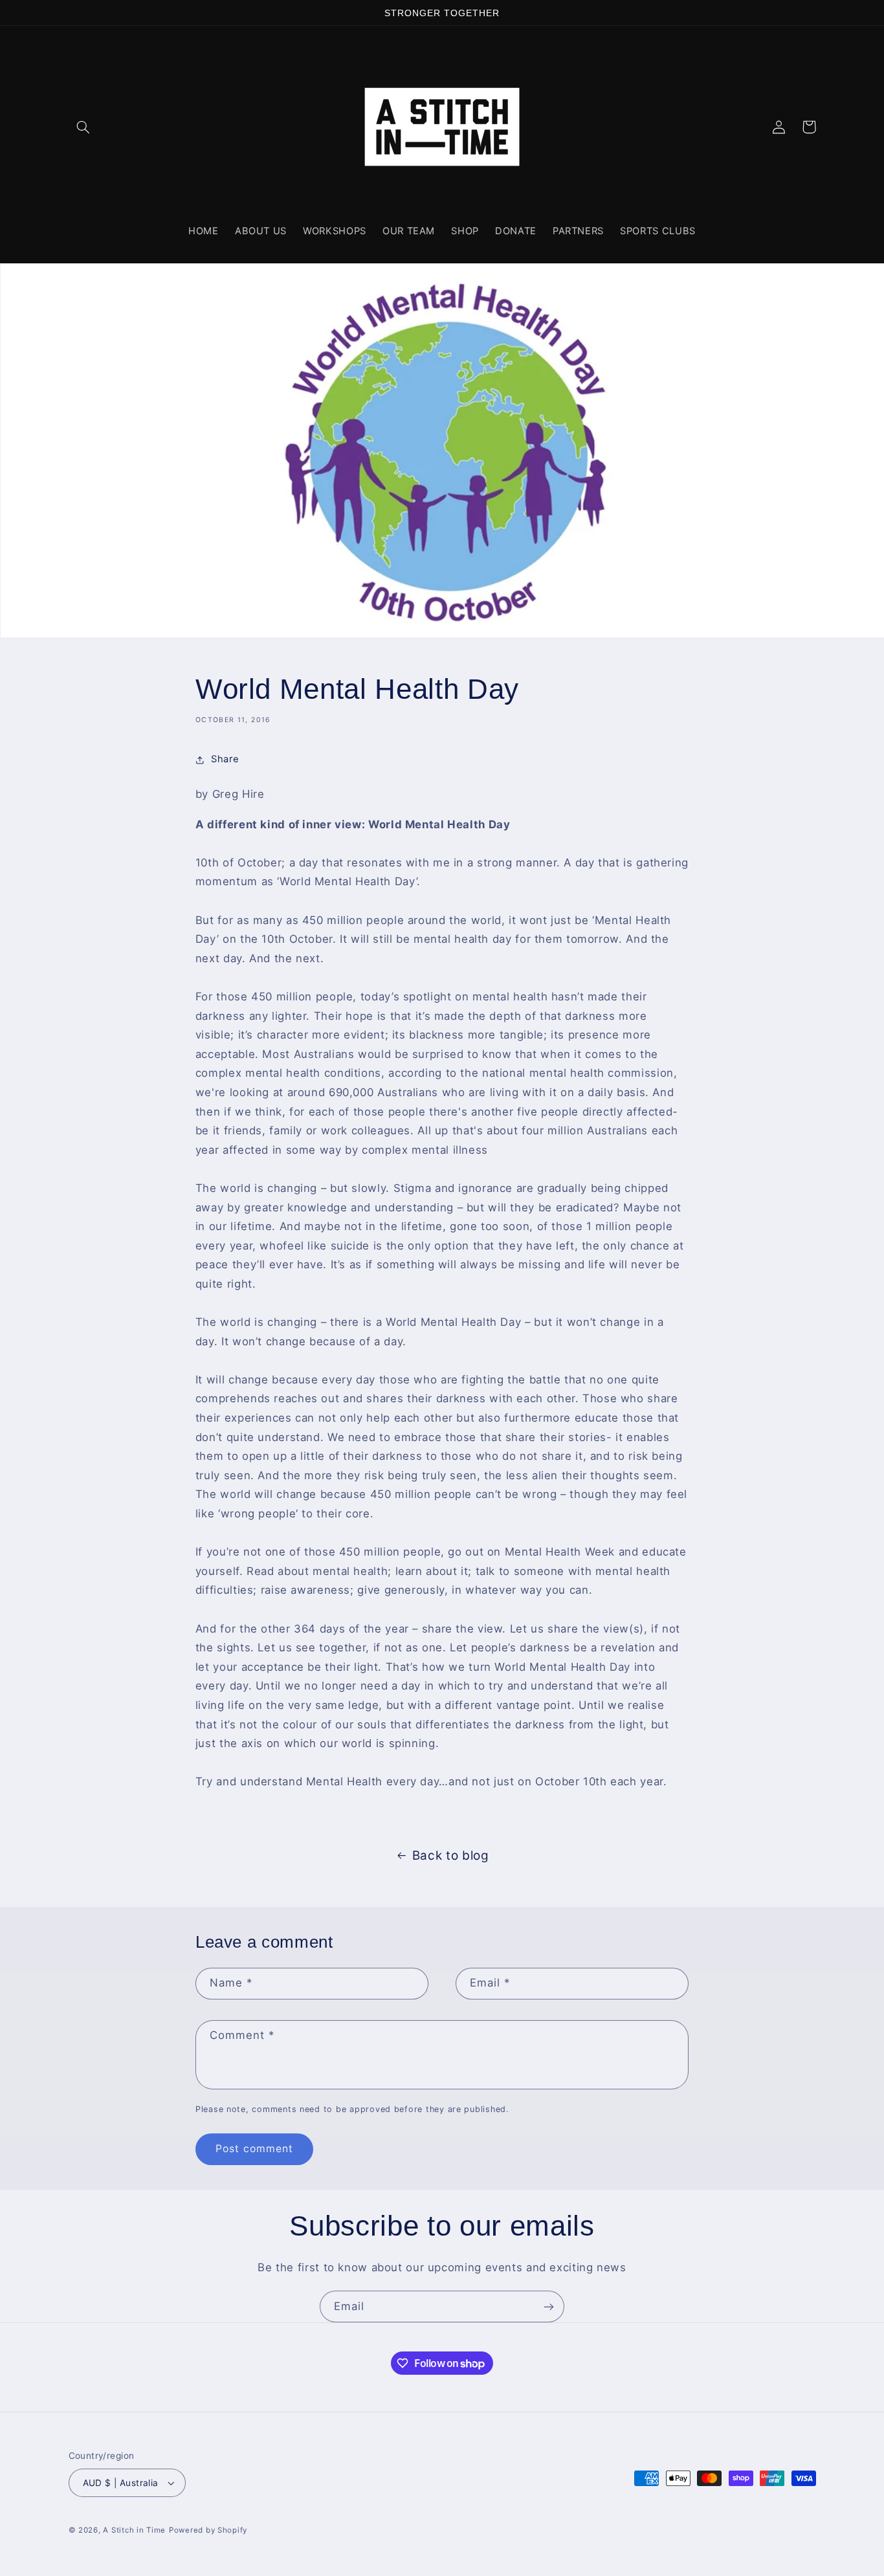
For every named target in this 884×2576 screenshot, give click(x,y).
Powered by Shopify (208, 2530)
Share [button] (225, 759)
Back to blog (451, 1855)
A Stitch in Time (134, 2530)
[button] (83, 127)
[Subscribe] (549, 2306)
